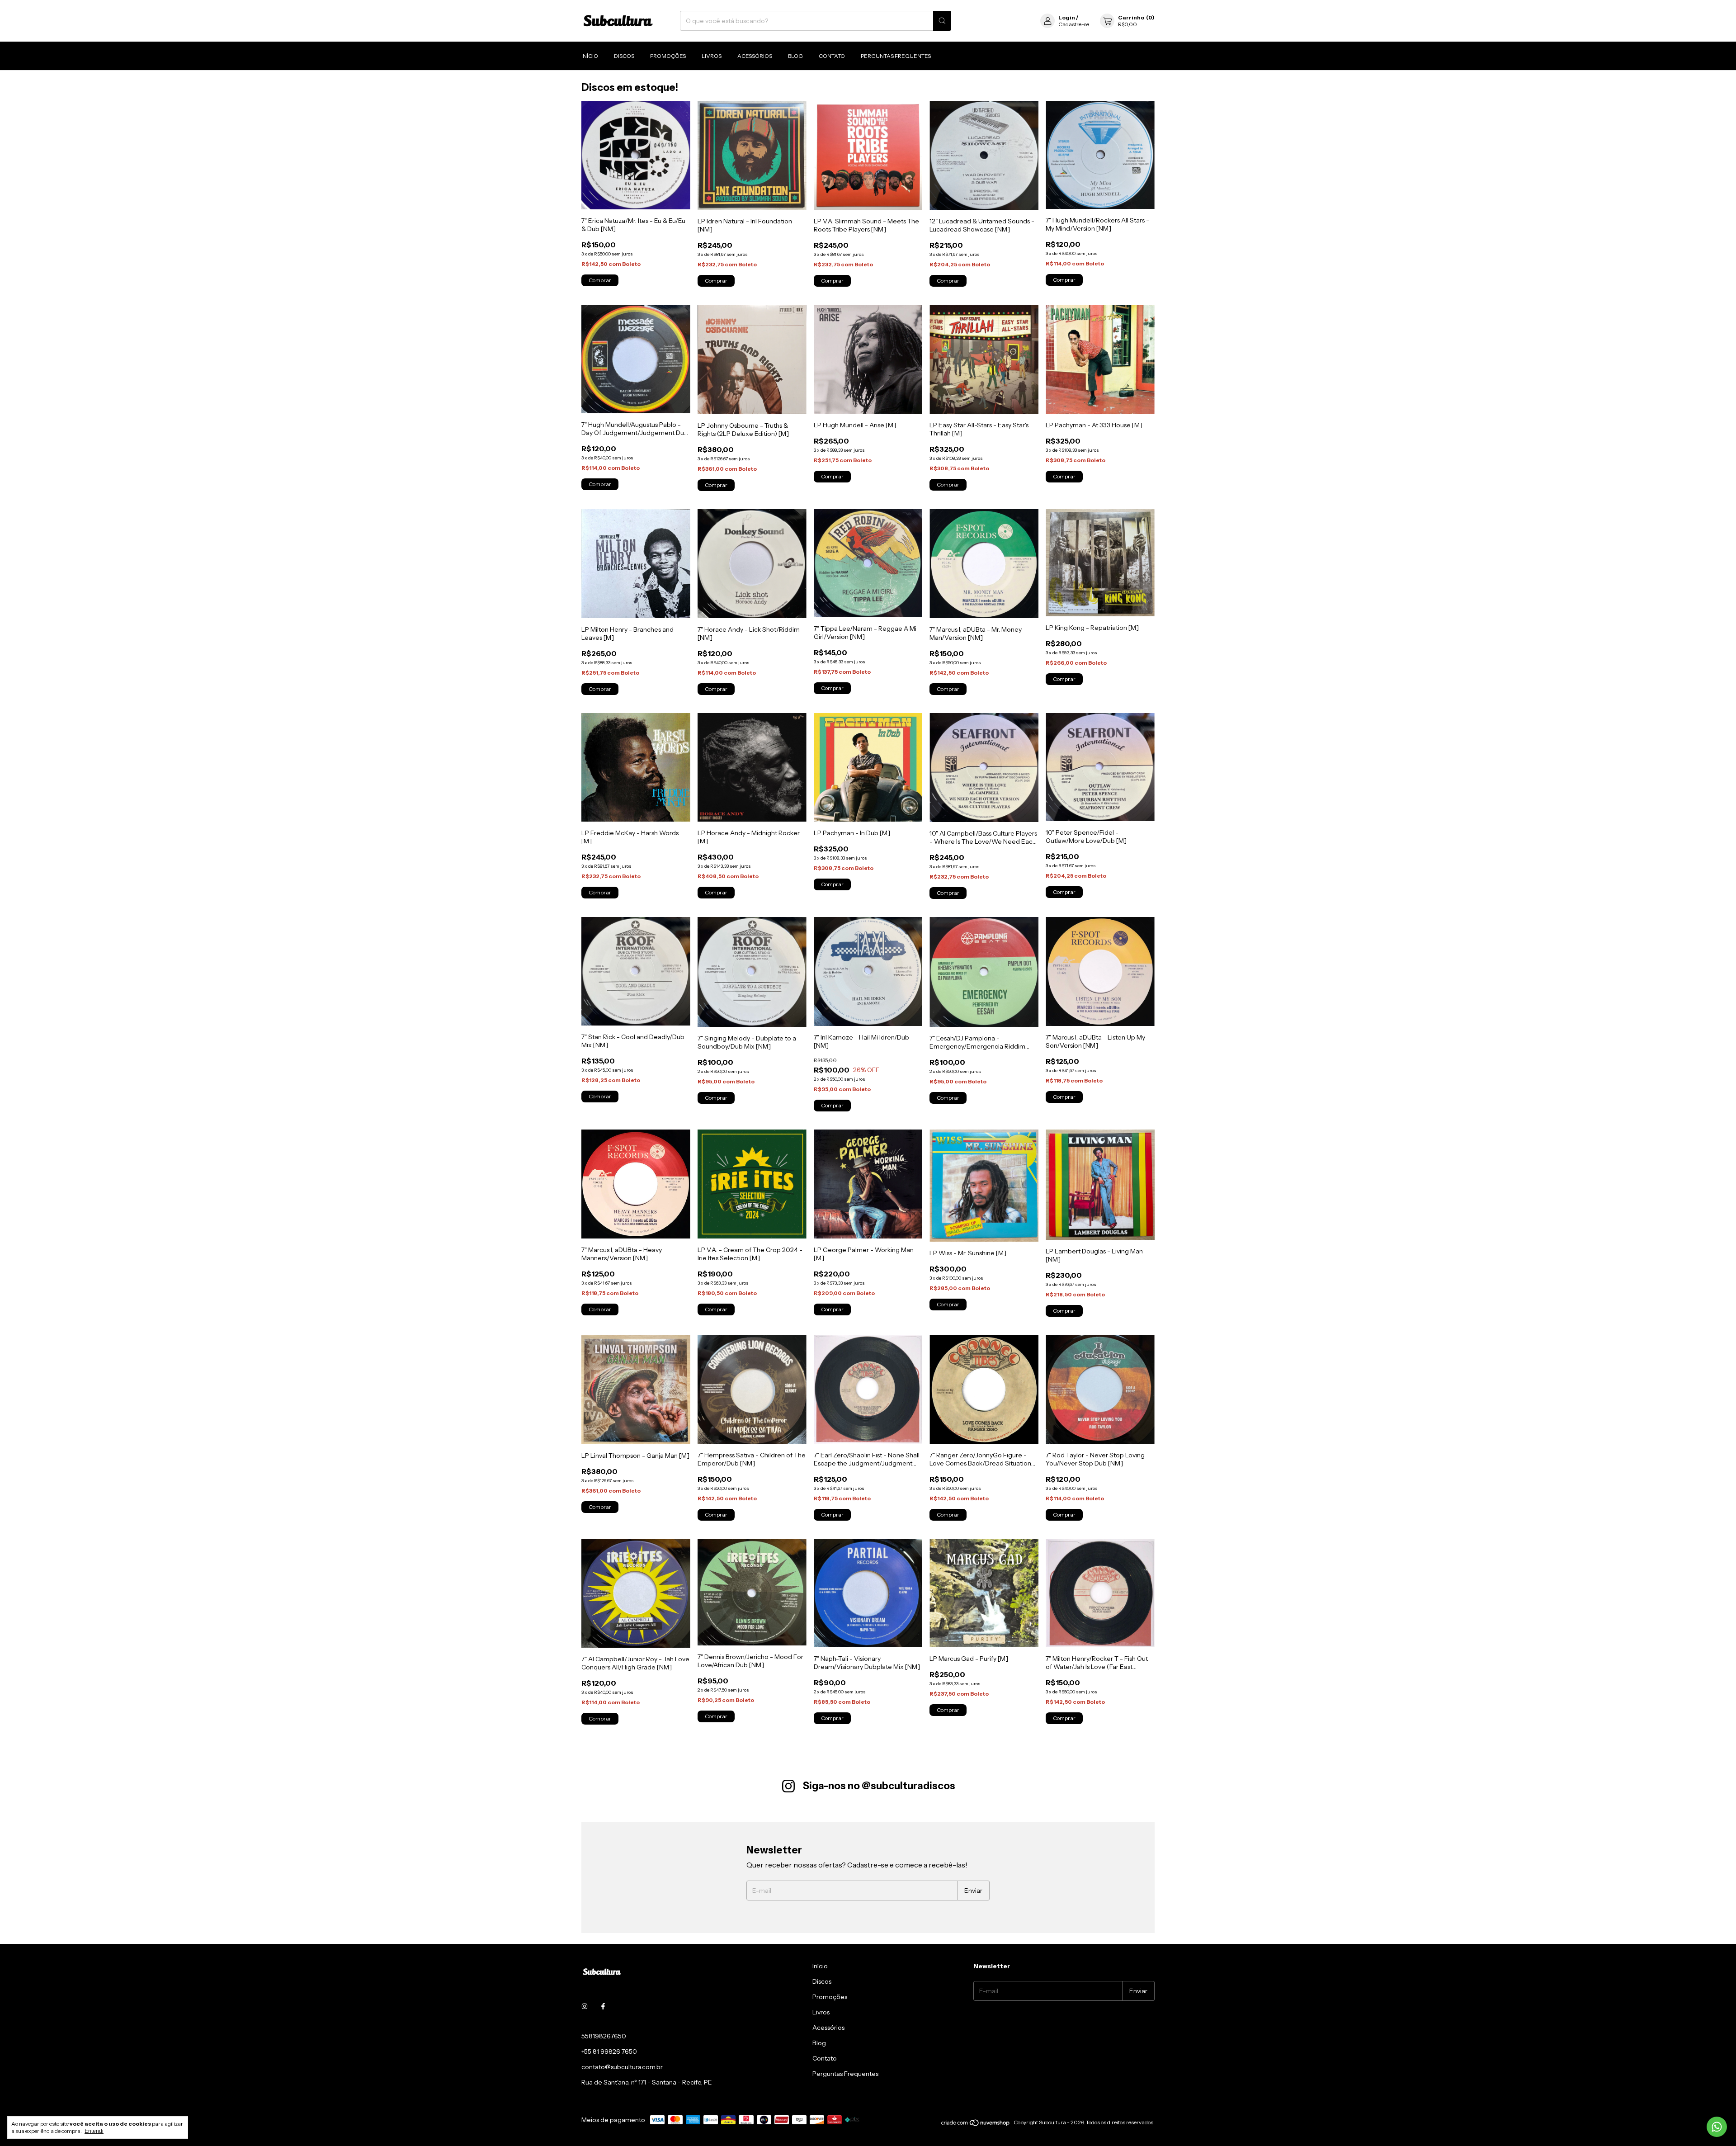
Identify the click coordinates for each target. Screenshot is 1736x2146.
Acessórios (755, 56)
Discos (624, 56)
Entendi (94, 2131)
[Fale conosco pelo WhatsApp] (1717, 2127)
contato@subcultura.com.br (622, 2067)
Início (590, 56)
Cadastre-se (1074, 24)
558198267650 (604, 2036)
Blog (795, 56)
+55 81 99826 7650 (609, 2051)
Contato (832, 56)
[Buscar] (942, 21)
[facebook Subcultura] (603, 2006)
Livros (712, 56)
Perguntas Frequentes (896, 56)
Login (1067, 17)
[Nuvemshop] (976, 2125)
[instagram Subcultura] (585, 2006)
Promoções (668, 56)
